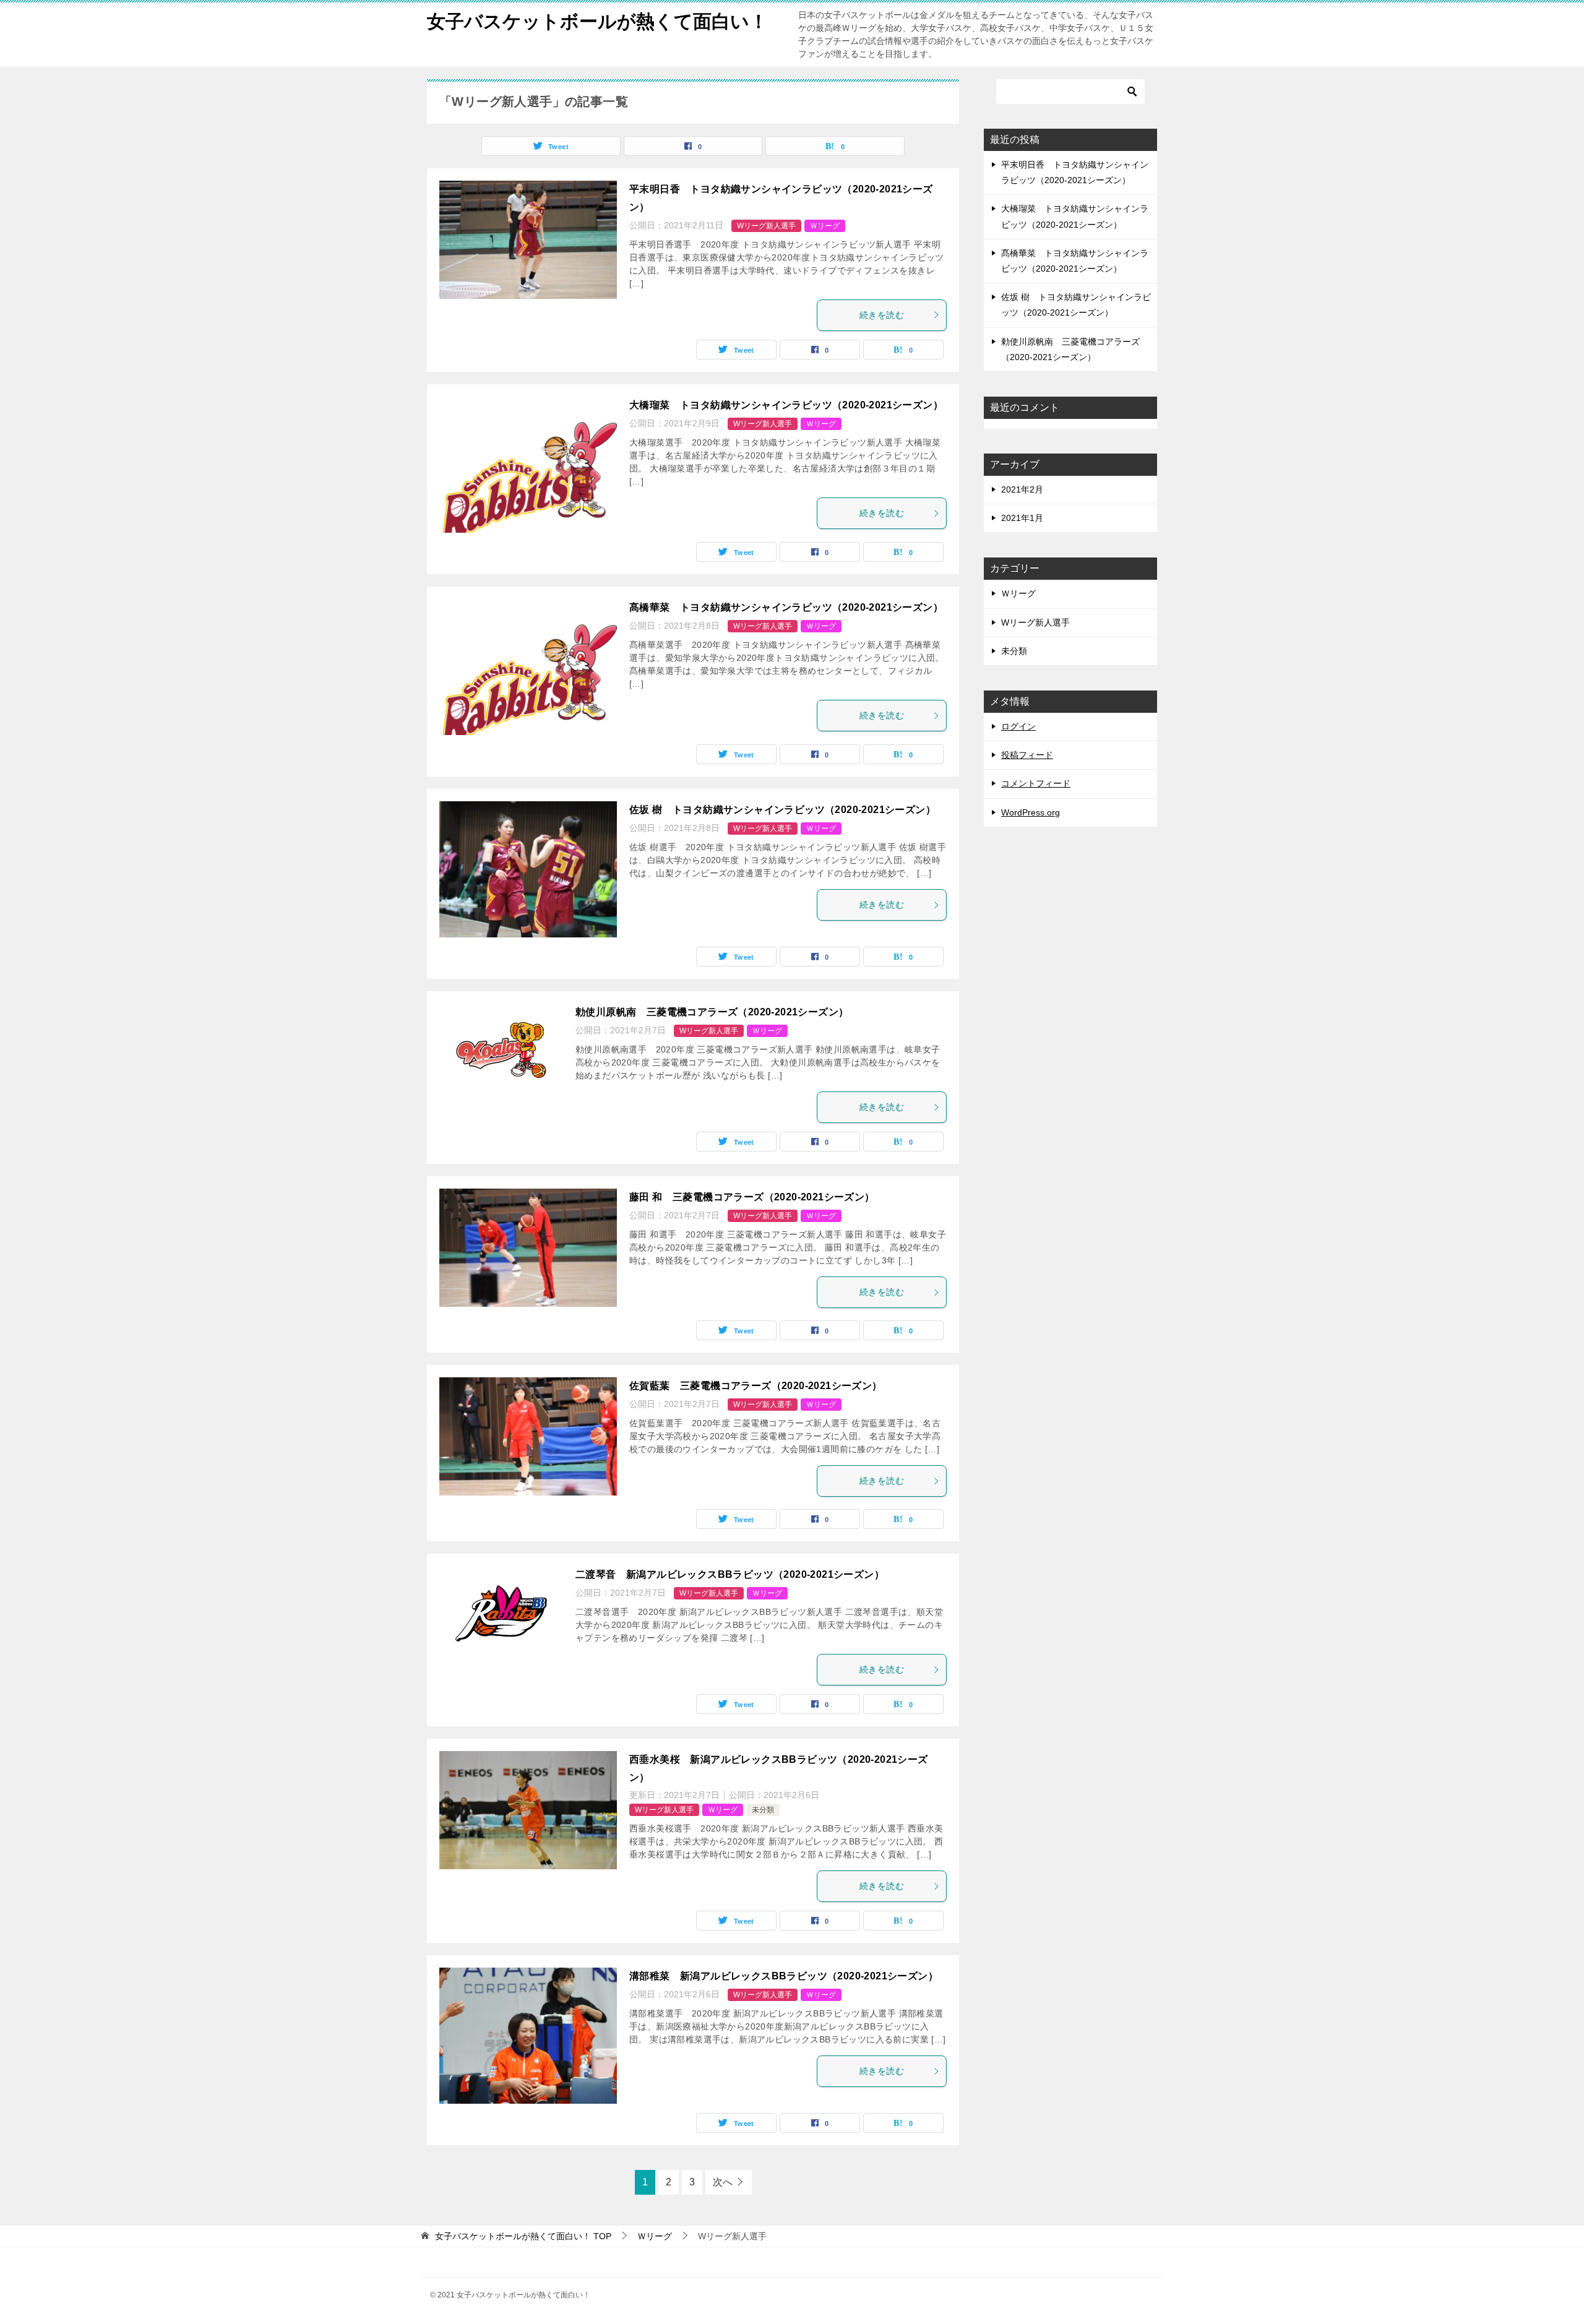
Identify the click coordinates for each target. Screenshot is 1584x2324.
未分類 (763, 1810)
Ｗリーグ (825, 226)
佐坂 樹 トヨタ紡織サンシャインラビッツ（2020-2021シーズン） (782, 810)
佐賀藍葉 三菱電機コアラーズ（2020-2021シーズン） (756, 1386)
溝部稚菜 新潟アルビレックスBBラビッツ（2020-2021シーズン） (784, 1976)
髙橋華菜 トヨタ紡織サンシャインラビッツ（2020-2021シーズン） (791, 607)
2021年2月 (1022, 489)
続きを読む (882, 315)
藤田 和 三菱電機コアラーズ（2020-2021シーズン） (752, 1197)
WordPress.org (1031, 812)
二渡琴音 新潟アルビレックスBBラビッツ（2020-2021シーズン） (735, 1574)
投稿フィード (1027, 755)
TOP (523, 2236)
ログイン (1018, 726)
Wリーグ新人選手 (766, 226)
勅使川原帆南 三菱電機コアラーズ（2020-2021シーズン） (712, 1012)
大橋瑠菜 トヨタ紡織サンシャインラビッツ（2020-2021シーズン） (791, 405)
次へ (723, 2182)
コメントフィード (1036, 783)
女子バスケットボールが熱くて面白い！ (597, 21)
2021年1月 (1022, 518)
